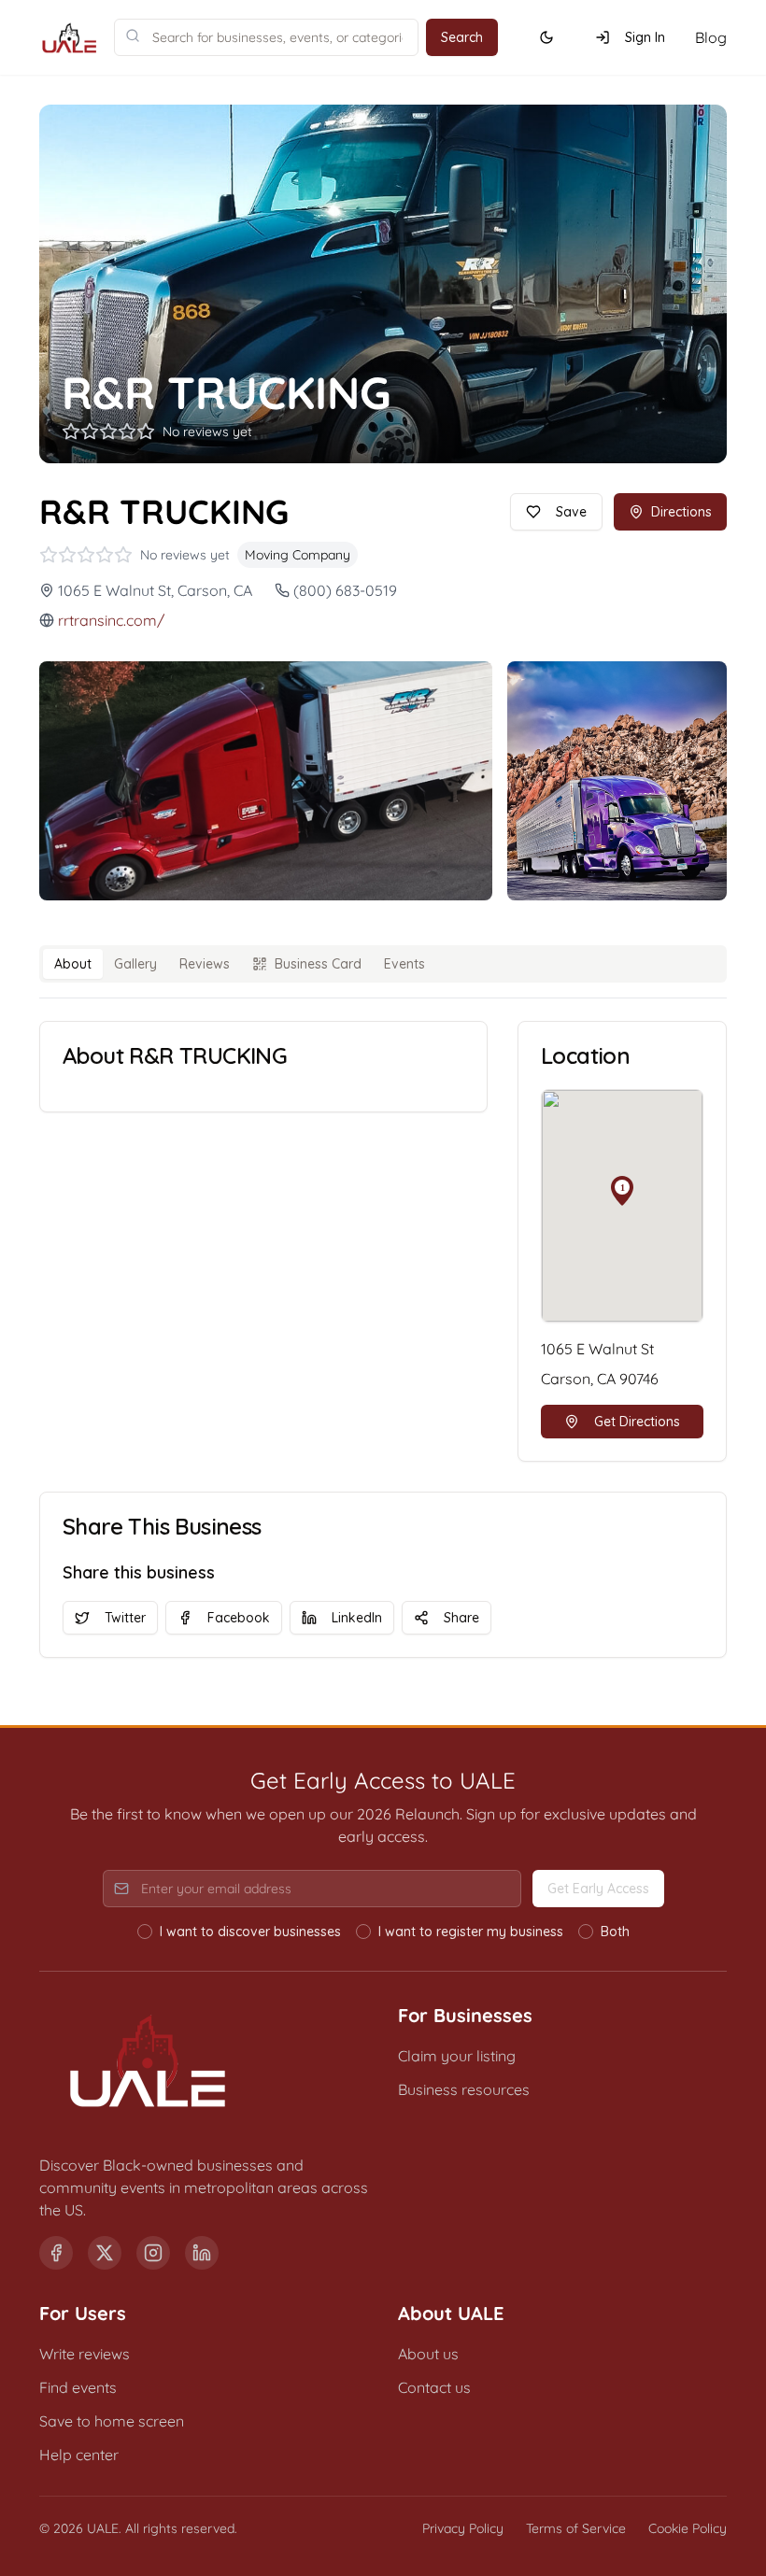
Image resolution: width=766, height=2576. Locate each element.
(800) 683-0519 (345, 590)
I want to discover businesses (250, 1932)
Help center (79, 2455)
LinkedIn (357, 1618)
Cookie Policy (688, 2528)
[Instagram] (153, 2253)
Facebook (239, 1618)
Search (462, 37)
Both (615, 1932)
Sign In (645, 37)
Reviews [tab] (205, 964)
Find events (78, 2387)
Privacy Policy (463, 2528)
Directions (681, 512)
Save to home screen (112, 2421)
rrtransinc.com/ (111, 620)
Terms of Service (576, 2528)
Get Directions (637, 1422)
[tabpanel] (383, 1241)
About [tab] (73, 964)
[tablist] (383, 964)
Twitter (125, 1618)
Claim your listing (457, 2056)
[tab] (307, 964)
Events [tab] (404, 964)
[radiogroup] (383, 1932)
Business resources (464, 2089)
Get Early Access (598, 1889)
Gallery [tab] (135, 964)
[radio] (145, 1932)
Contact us (434, 2387)
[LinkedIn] (202, 2253)
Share (461, 1618)
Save (571, 512)
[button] (622, 1191)
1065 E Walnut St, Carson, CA (155, 590)
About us (428, 2354)
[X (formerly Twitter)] (105, 2253)
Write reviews (85, 2354)
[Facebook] (56, 2253)
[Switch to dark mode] (546, 37)
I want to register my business (471, 1932)
